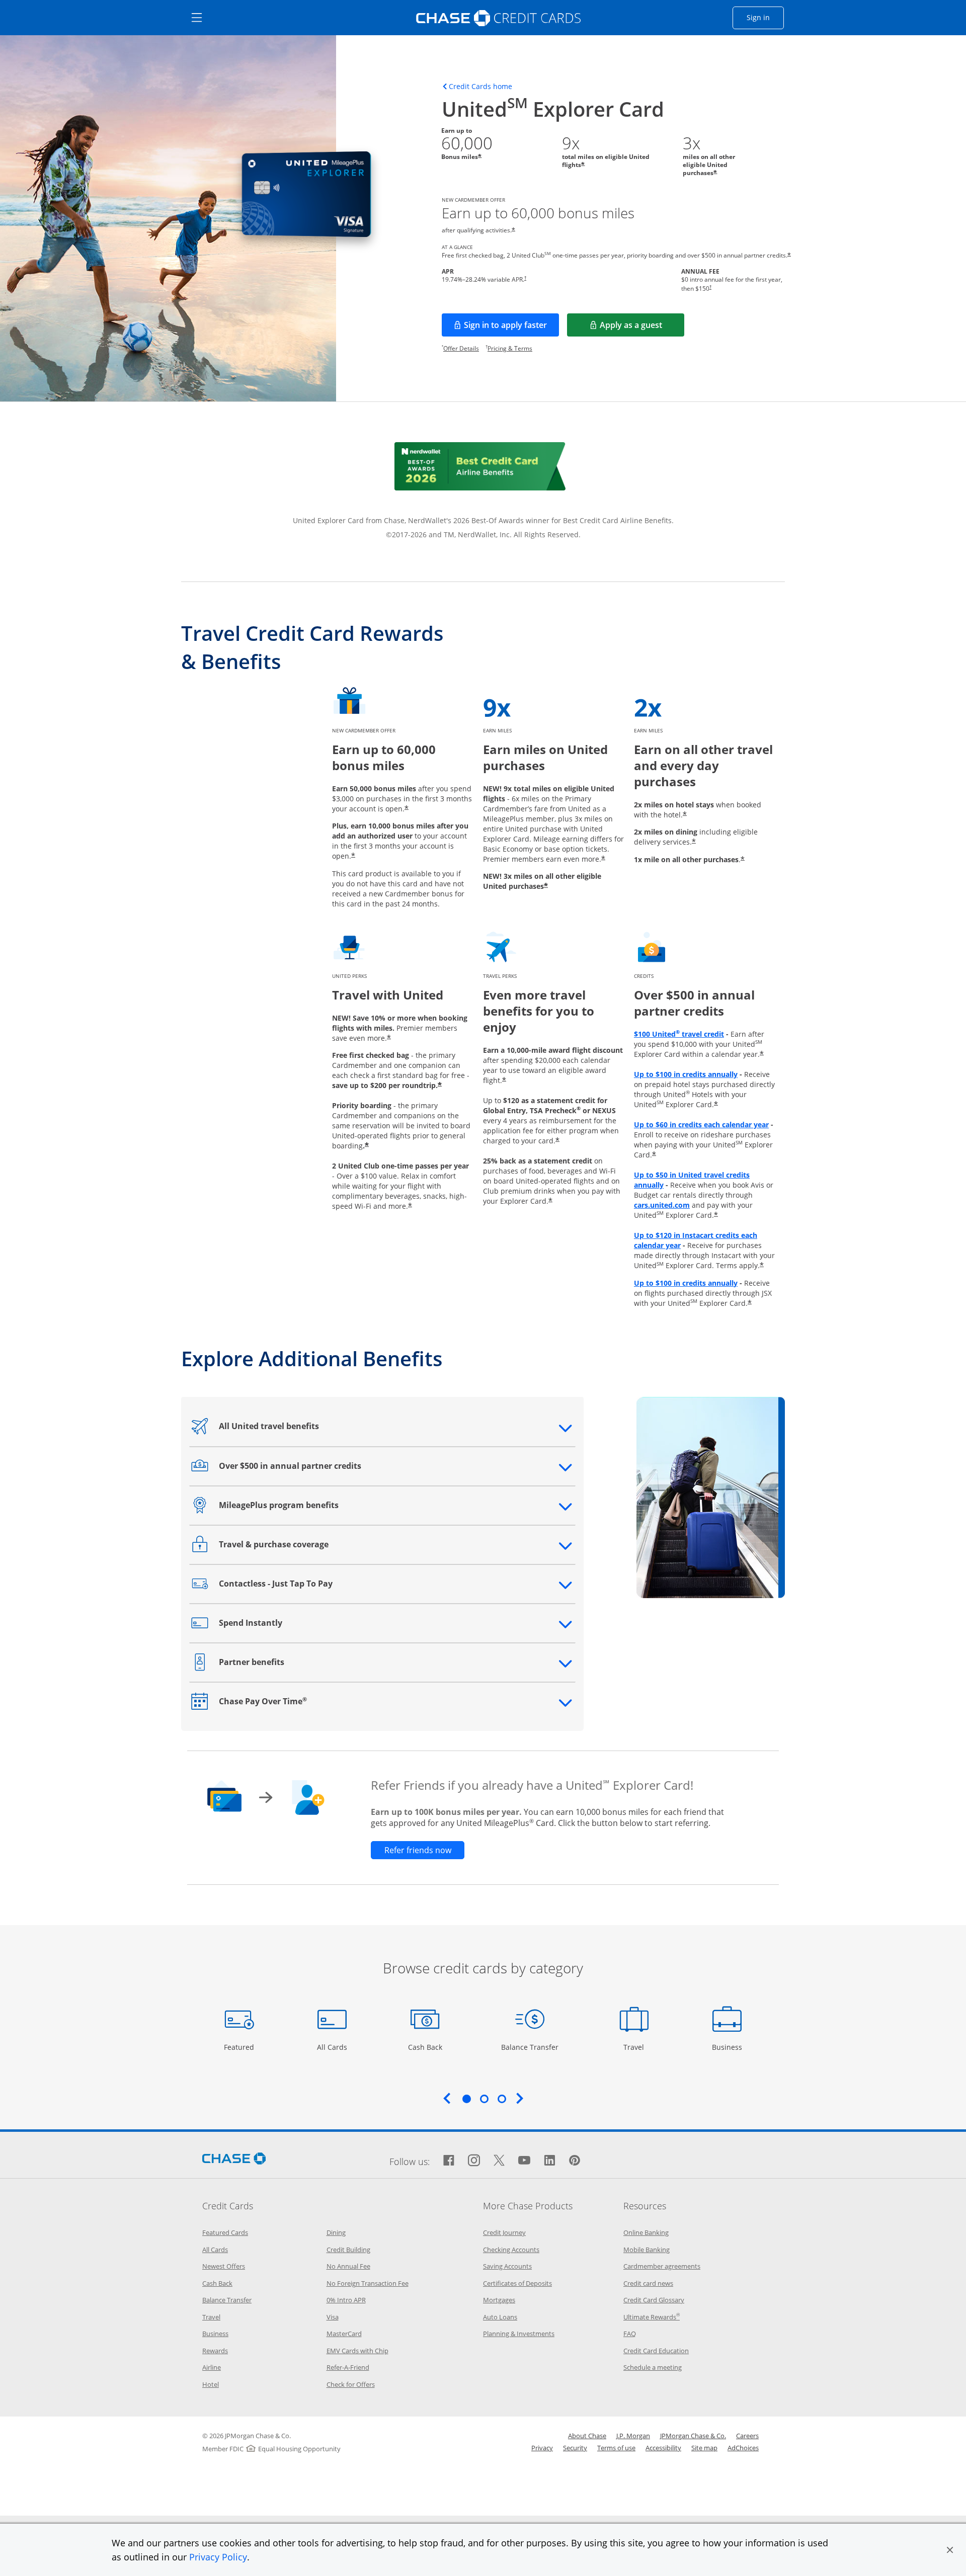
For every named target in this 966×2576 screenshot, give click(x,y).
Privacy (542, 2448)
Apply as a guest (642, 328)
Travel (637, 2047)
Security (575, 2448)
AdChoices (743, 2448)
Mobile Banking (647, 2250)
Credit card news (648, 2283)
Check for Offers (351, 2384)
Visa (333, 2317)
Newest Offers (224, 2266)
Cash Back (425, 2047)
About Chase (587, 2436)
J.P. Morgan (633, 2436)
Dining (336, 2232)
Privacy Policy (218, 2557)
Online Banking (646, 2232)
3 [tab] (502, 2099)
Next (520, 2098)
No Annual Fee (348, 2266)
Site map (704, 2448)
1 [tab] (466, 2099)
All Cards (333, 2047)
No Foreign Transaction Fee (368, 2283)
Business (728, 2047)
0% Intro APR (346, 2300)
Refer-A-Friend (348, 2367)
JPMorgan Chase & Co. (693, 2436)
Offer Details (461, 348)
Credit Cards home (480, 87)
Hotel (211, 2384)
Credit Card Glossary (654, 2300)
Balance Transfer (530, 2047)
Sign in (765, 17)
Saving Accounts (507, 2266)
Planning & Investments (519, 2334)
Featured (240, 2047)
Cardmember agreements (662, 2266)
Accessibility (663, 2448)
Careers (747, 2436)
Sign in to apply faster (511, 328)
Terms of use (616, 2448)
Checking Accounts (511, 2250)
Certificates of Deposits (517, 2283)
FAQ (630, 2334)
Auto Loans (500, 2317)
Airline (212, 2367)
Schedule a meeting (653, 2367)
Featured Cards (225, 2232)
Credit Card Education (656, 2351)
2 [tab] (484, 2099)
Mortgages (499, 2300)
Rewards (215, 2351)
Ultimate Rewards (652, 2317)
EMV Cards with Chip (357, 2351)
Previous (447, 2098)
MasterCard (344, 2334)
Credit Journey (504, 2232)
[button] (950, 2550)
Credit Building (348, 2250)
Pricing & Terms (510, 348)
